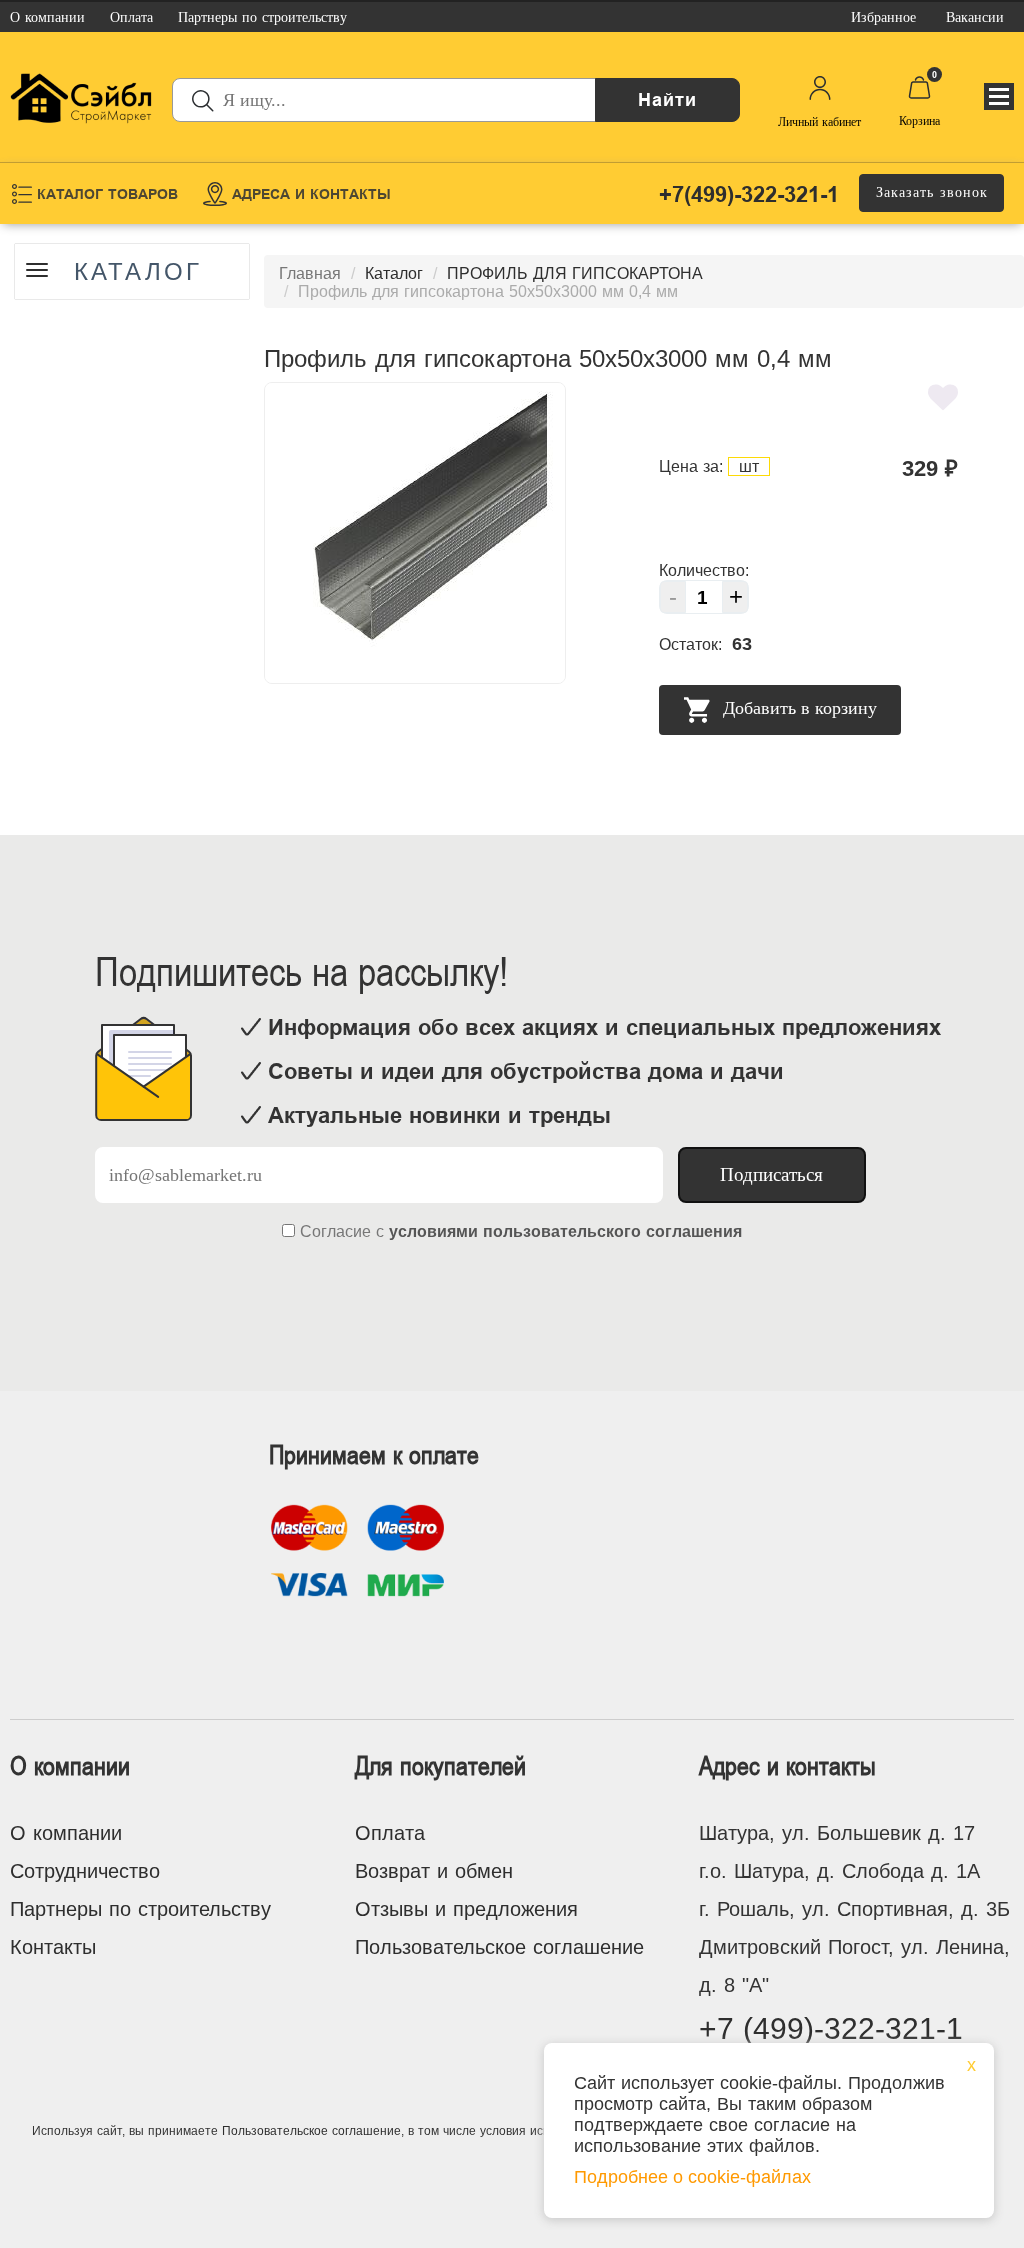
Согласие (335, 1231)
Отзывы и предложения (466, 1909)
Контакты (53, 1947)
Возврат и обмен (434, 1871)
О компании (66, 1833)
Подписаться (771, 1174)
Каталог (138, 272)
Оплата (390, 1833)
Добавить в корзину (797, 709)
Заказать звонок (932, 192)
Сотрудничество (85, 1871)
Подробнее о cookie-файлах (692, 2177)
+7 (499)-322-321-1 (831, 2028)
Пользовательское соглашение (499, 1947)
